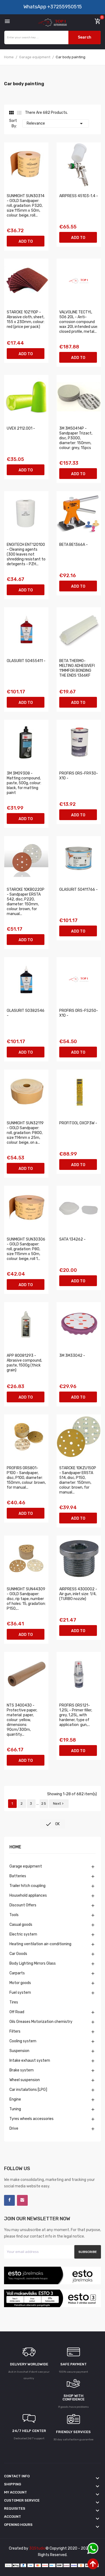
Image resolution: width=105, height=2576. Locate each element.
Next (59, 1803)
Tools (14, 1915)
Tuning (15, 2109)
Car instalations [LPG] (28, 2090)
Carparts (17, 1973)
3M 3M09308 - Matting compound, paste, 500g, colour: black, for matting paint (24, 783)
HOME (15, 1847)
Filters (15, 2031)
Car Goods (18, 1954)
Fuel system (20, 1993)
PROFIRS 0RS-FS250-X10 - (79, 1013)
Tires (14, 2002)
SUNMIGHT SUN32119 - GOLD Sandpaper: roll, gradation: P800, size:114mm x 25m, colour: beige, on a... (25, 1133)
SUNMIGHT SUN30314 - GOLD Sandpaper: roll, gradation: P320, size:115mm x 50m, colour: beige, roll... (26, 206)
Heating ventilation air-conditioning (40, 1944)
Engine (15, 2099)
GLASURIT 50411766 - (78, 890)
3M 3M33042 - (72, 1356)
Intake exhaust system (30, 2061)
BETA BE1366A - (73, 545)
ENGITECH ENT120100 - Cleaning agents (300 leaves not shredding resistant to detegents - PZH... (26, 554)
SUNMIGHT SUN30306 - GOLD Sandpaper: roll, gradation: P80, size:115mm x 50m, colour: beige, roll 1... (26, 1249)
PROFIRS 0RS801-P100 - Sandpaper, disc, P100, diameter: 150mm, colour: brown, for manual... (26, 1478)
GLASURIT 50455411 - (26, 661)
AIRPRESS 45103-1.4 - (79, 196)
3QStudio (37, 2548)
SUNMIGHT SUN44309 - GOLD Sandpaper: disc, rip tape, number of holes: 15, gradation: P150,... (26, 1599)
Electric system (23, 1934)
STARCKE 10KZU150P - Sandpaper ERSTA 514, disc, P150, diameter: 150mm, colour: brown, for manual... (78, 1480)
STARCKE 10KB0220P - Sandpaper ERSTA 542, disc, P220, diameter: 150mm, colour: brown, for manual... (26, 902)
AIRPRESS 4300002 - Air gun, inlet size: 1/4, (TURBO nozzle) (78, 1594)
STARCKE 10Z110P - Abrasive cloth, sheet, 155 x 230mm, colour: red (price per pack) (26, 319)
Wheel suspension (25, 2080)
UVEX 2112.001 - (21, 428)
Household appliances (28, 1895)
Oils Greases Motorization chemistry (41, 2022)
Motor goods (20, 1983)
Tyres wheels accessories (31, 2119)
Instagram (22, 2200)
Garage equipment (26, 1866)
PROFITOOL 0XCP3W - (78, 1123)
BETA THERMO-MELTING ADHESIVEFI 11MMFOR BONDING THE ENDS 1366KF (77, 668)
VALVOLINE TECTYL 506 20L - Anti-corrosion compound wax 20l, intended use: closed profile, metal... (79, 322)
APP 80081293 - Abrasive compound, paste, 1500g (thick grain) (24, 1363)
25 (44, 1803)
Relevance (56, 124)
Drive (14, 2128)
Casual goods (21, 1925)
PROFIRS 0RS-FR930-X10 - (79, 776)
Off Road (17, 2012)
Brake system (22, 2070)
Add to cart (26, 243)
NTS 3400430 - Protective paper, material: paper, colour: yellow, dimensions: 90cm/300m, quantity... (22, 1720)
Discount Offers (23, 1905)
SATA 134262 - (72, 1239)
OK (52, 1824)
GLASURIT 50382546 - (26, 1013)
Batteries (18, 1876)
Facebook (9, 2200)
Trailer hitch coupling (27, 1886)
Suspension (19, 2051)
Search (85, 37)
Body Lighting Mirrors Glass (33, 1963)
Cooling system (23, 2041)
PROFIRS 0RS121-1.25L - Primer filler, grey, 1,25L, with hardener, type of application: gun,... (76, 1715)
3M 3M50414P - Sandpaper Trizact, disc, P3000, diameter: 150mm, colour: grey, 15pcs (76, 438)
